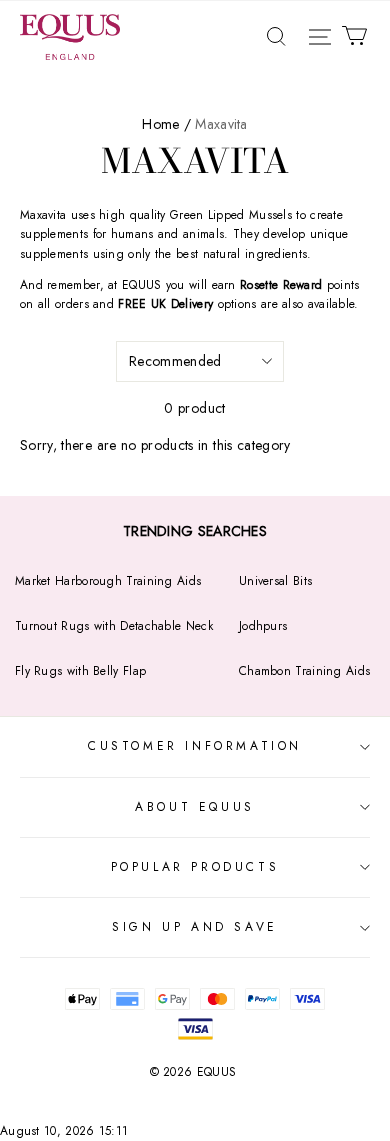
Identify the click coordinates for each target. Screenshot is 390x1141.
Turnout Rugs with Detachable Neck (114, 626)
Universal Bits (275, 581)
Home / (166, 124)
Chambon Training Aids (304, 671)
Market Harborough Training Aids (108, 581)
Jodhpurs (263, 626)
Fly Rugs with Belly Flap (80, 671)
